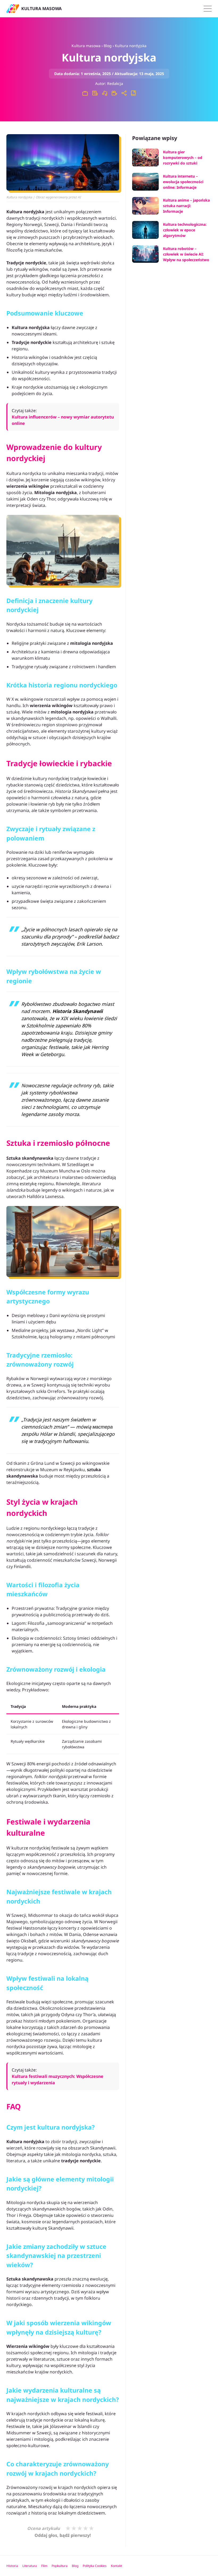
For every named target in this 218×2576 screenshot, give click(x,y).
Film (44, 2566)
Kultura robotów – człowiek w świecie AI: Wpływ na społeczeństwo (186, 254)
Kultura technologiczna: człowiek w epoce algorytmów (185, 230)
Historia (12, 2566)
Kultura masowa (86, 46)
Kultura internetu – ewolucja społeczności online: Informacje (183, 182)
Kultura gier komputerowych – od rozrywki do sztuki (183, 157)
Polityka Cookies (95, 2566)
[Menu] (208, 9)
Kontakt (116, 2566)
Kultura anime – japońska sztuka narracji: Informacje (186, 206)
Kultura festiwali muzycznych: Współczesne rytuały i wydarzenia (58, 2079)
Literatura (30, 2566)
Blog (108, 46)
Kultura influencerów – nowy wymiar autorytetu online (63, 420)
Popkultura (60, 2566)
